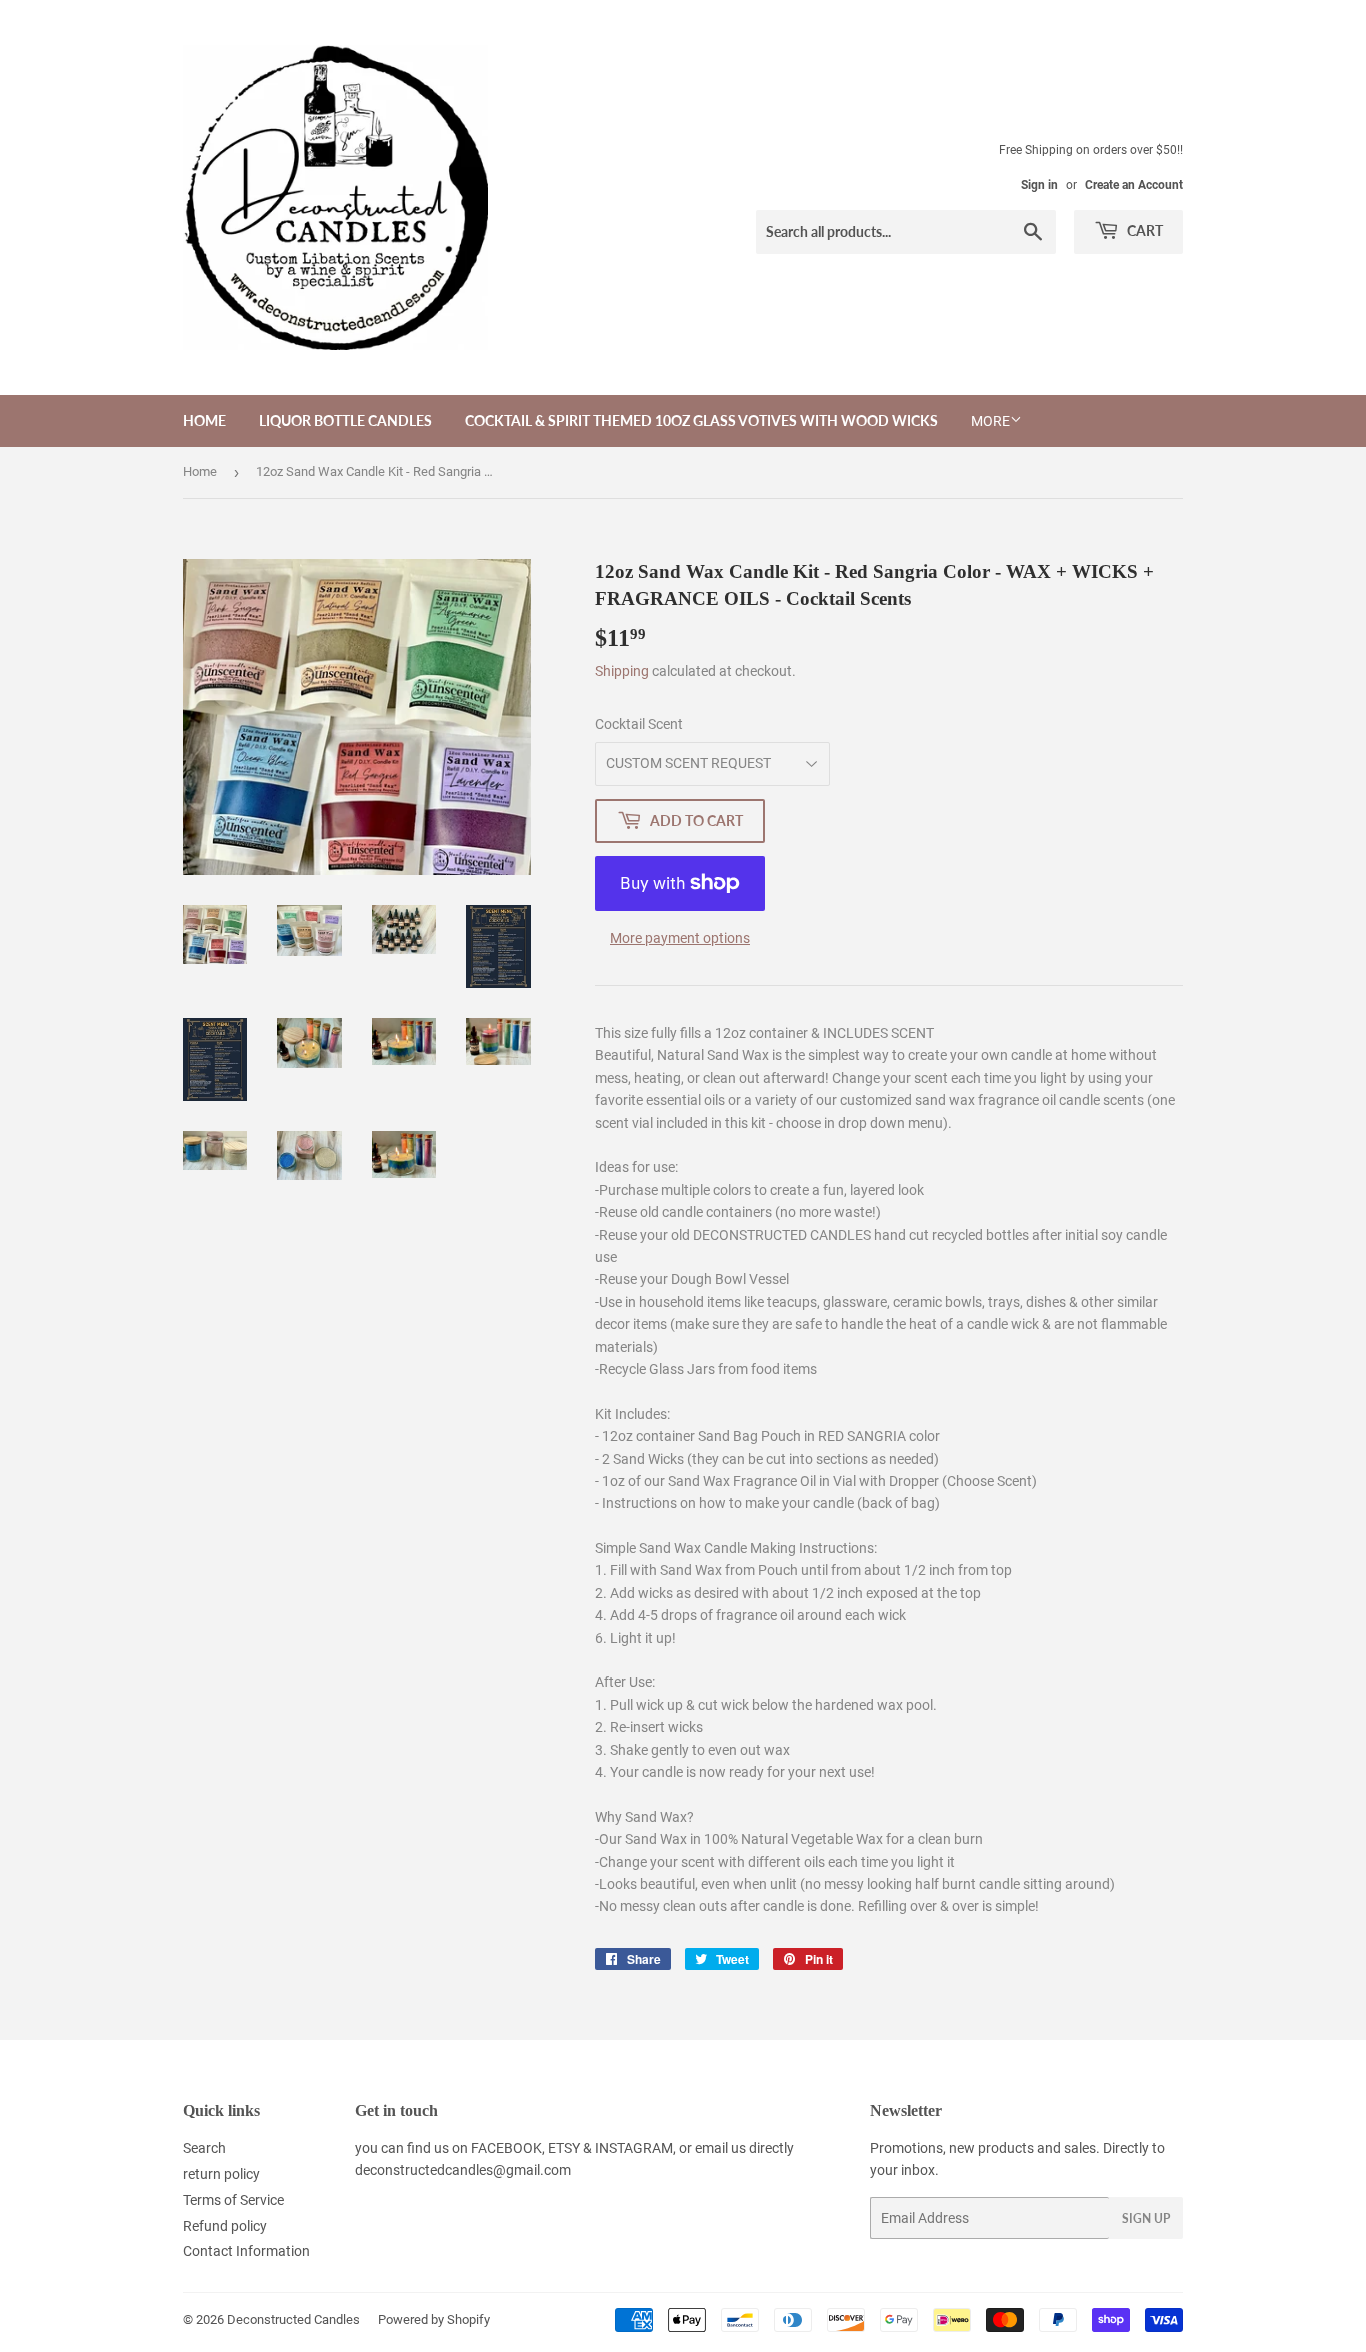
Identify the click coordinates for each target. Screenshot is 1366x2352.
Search (204, 2148)
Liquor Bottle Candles (345, 420)
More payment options (680, 938)
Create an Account (1134, 185)
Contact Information (246, 2251)
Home (204, 420)
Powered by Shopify (434, 2319)
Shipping (622, 671)
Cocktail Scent (639, 724)
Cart (1143, 230)
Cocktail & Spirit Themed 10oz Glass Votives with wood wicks (701, 420)
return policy (221, 2174)
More (990, 421)
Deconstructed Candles (293, 2319)
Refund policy (225, 2226)
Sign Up (1146, 2218)
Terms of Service (233, 2200)
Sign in (1039, 185)
